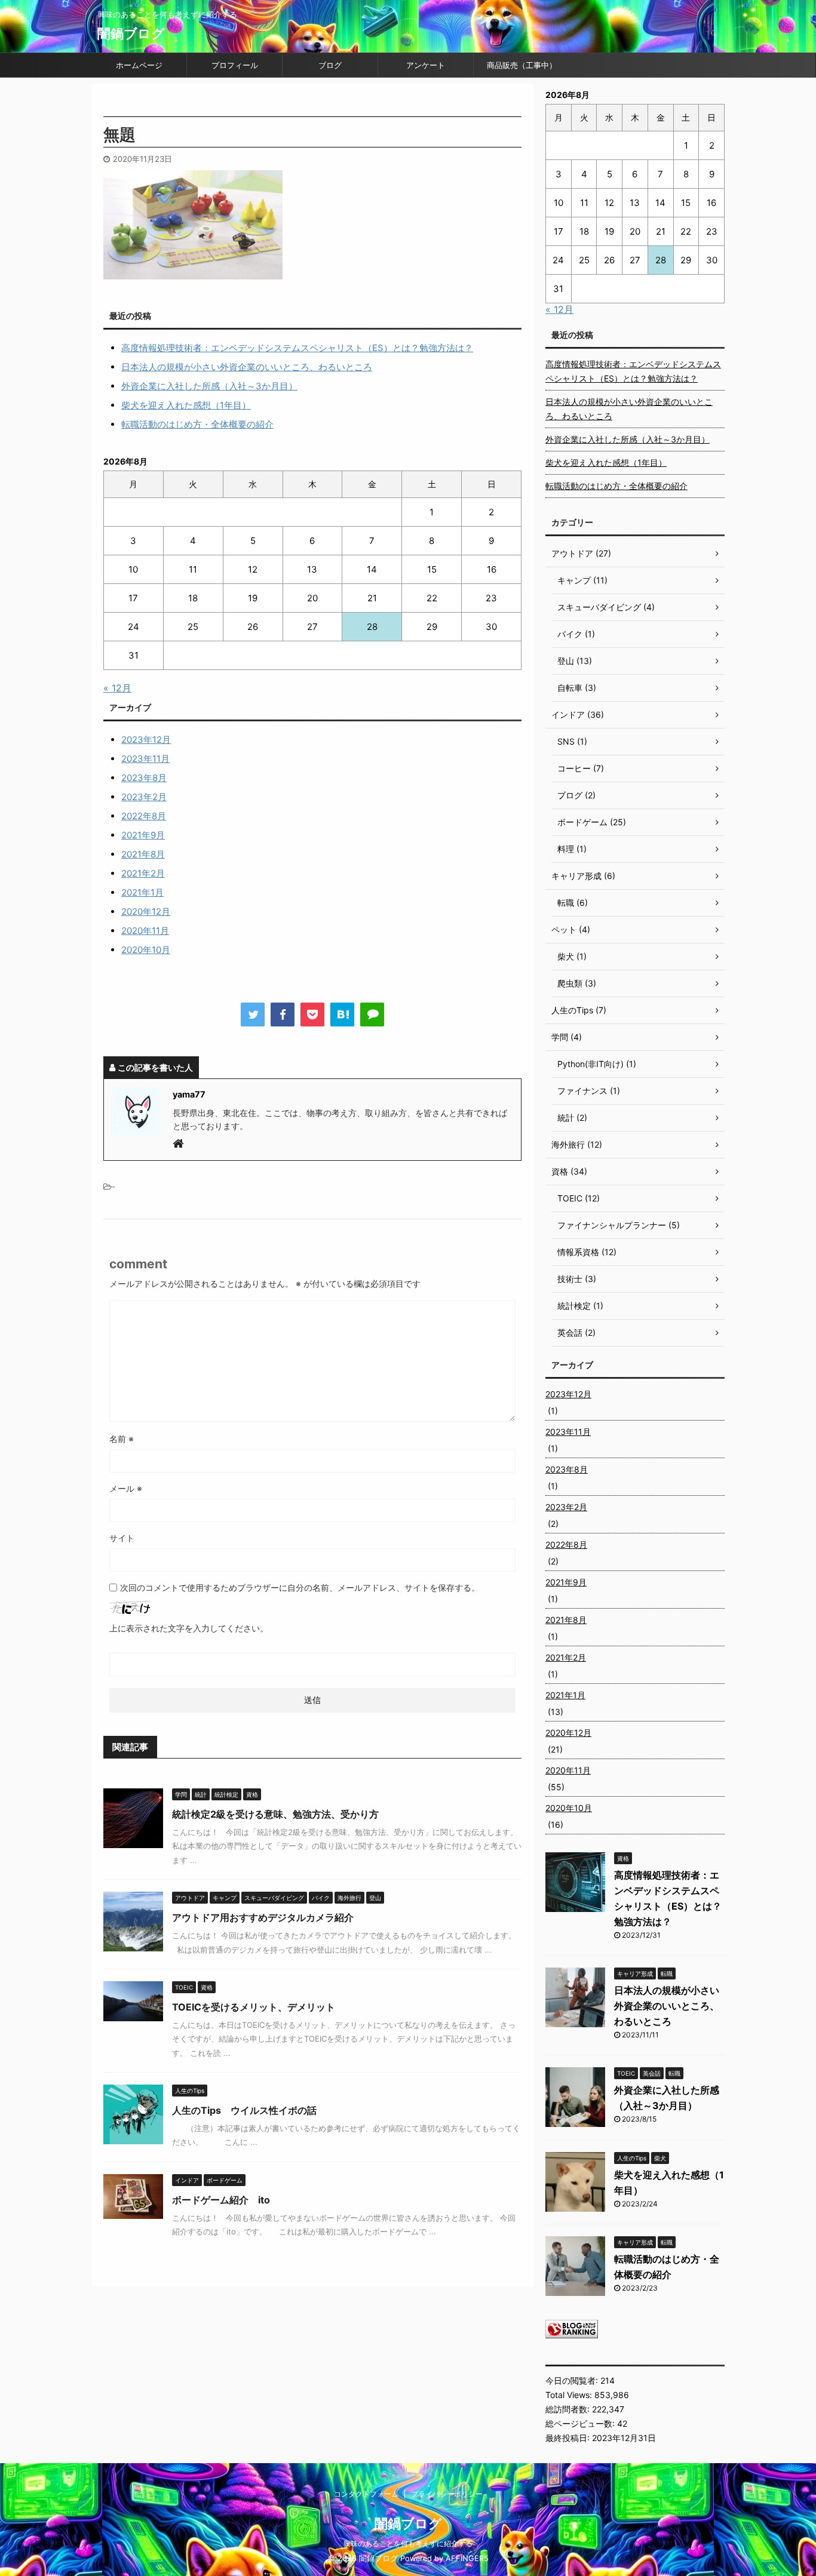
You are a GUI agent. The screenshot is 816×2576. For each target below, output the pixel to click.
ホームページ (139, 65)
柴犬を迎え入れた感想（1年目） (186, 405)
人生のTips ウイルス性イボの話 (244, 2110)
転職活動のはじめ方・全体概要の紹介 (197, 424)
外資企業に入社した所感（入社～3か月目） (209, 386)
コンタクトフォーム (366, 2494)
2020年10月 (146, 950)
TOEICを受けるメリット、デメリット (254, 2007)
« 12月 (117, 688)
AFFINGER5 (467, 2558)
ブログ (330, 65)
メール (126, 1488)
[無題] (342, 1015)
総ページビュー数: (581, 2423)
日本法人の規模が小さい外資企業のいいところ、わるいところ (247, 367)
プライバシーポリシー (447, 2494)
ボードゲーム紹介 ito (221, 2200)
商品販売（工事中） (522, 65)
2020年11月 (145, 931)
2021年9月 (143, 835)
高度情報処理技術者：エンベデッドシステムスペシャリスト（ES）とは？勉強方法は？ (297, 348)
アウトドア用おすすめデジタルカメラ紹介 (263, 1917)
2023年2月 (144, 797)
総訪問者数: (569, 2409)
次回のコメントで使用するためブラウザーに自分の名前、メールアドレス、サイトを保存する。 (300, 1587)
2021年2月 (143, 873)
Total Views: (570, 2395)
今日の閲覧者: (573, 2380)
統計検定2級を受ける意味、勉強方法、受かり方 (275, 1814)
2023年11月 (145, 759)
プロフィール (235, 65)
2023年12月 (146, 740)
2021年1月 (142, 892)
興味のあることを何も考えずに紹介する (408, 2543)
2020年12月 (146, 912)
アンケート (426, 65)
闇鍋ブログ (131, 33)
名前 (122, 1439)
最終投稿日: (569, 2438)
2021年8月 (143, 854)
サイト (122, 1538)
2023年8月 (144, 778)
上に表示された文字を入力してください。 (189, 1628)
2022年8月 (144, 816)
